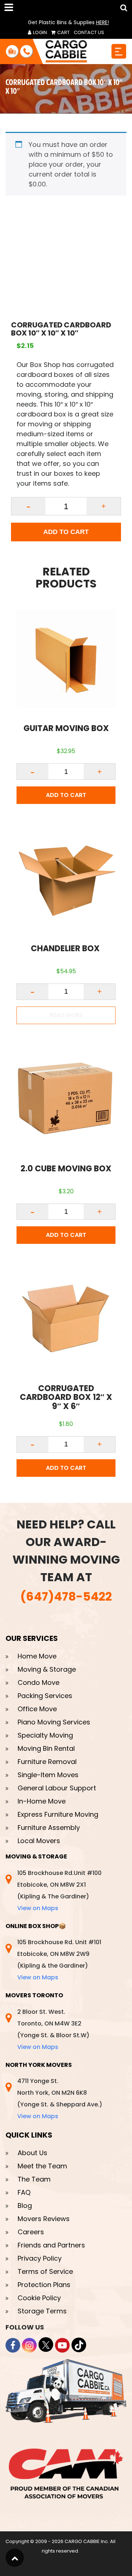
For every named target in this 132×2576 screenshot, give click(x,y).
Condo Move (38, 1682)
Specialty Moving (45, 1735)
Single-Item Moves (48, 1775)
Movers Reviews (44, 2219)
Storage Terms (42, 2311)
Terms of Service (45, 2272)
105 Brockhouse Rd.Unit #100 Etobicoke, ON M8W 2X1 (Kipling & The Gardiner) (59, 1891)
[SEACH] (122, 8)
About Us (32, 2153)
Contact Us (89, 32)
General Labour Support (57, 1788)
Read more (66, 1015)
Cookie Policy (39, 2298)
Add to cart (66, 532)
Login (39, 32)
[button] (10, 7)
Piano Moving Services (54, 1722)
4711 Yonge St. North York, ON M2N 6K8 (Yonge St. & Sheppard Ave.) (60, 2099)
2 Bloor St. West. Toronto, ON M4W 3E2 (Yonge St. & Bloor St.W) (53, 2029)
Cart (63, 32)
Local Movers (39, 1841)
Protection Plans (44, 2285)
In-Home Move (42, 1801)
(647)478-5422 (66, 1596)
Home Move (37, 1656)
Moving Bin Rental (46, 1748)
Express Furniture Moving (58, 1814)
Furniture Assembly (49, 1828)
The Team (34, 2180)
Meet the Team (42, 2166)
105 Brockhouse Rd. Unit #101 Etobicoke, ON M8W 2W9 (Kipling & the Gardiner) (59, 1960)
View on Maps (38, 1908)
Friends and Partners (51, 2245)
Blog (25, 2206)
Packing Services (45, 1696)
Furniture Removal (47, 1762)
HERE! (102, 22)
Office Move (37, 1709)
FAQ (24, 2193)
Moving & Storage (47, 1669)
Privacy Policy (40, 2259)
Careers (31, 2232)
